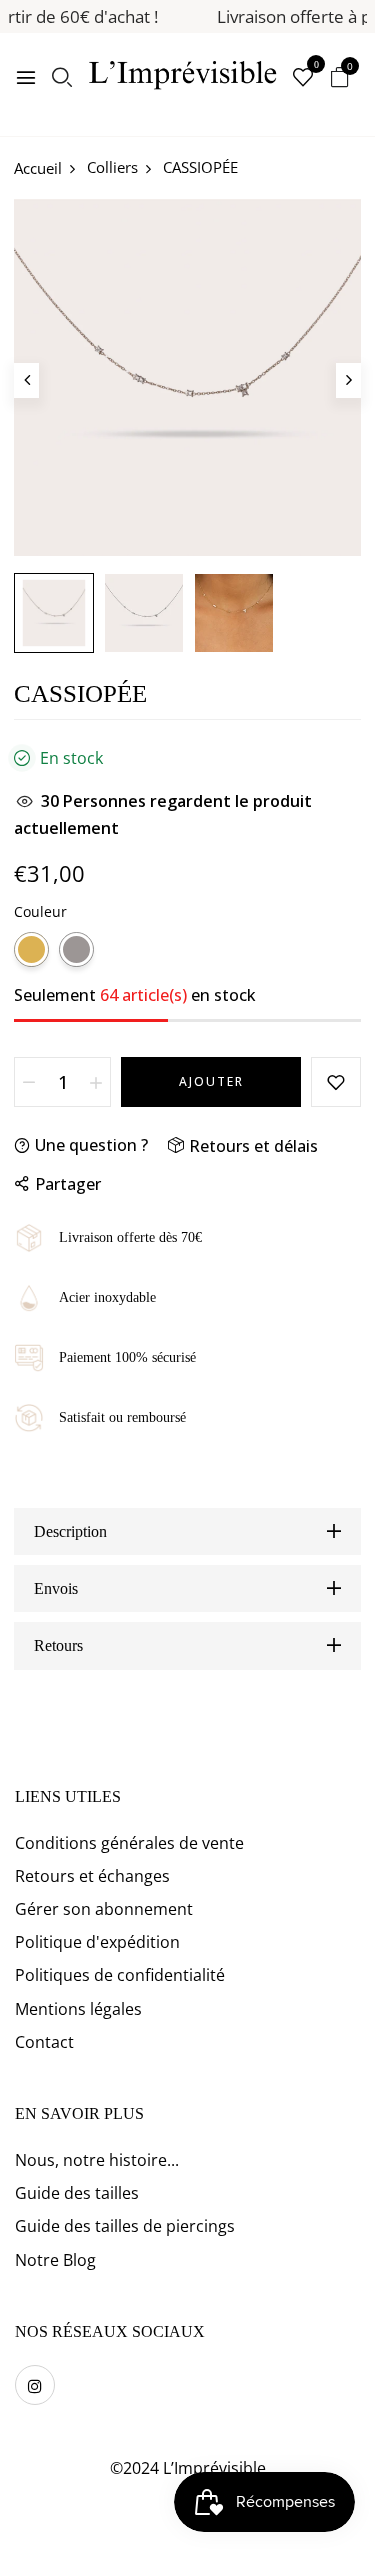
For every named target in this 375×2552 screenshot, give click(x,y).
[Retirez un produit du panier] (29, 1082)
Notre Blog (55, 2260)
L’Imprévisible (214, 2468)
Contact (44, 2042)
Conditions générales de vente (129, 1843)
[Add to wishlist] (336, 1082)
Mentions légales (78, 2009)
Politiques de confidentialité (120, 1975)
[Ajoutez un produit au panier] (96, 1082)
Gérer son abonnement (104, 1909)
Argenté (76, 949)
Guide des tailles (77, 2193)
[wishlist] (303, 78)
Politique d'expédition (97, 1942)
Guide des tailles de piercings (125, 2226)
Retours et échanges (92, 1876)
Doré (31, 949)
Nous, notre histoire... (97, 2160)
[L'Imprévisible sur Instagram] (35, 2385)
